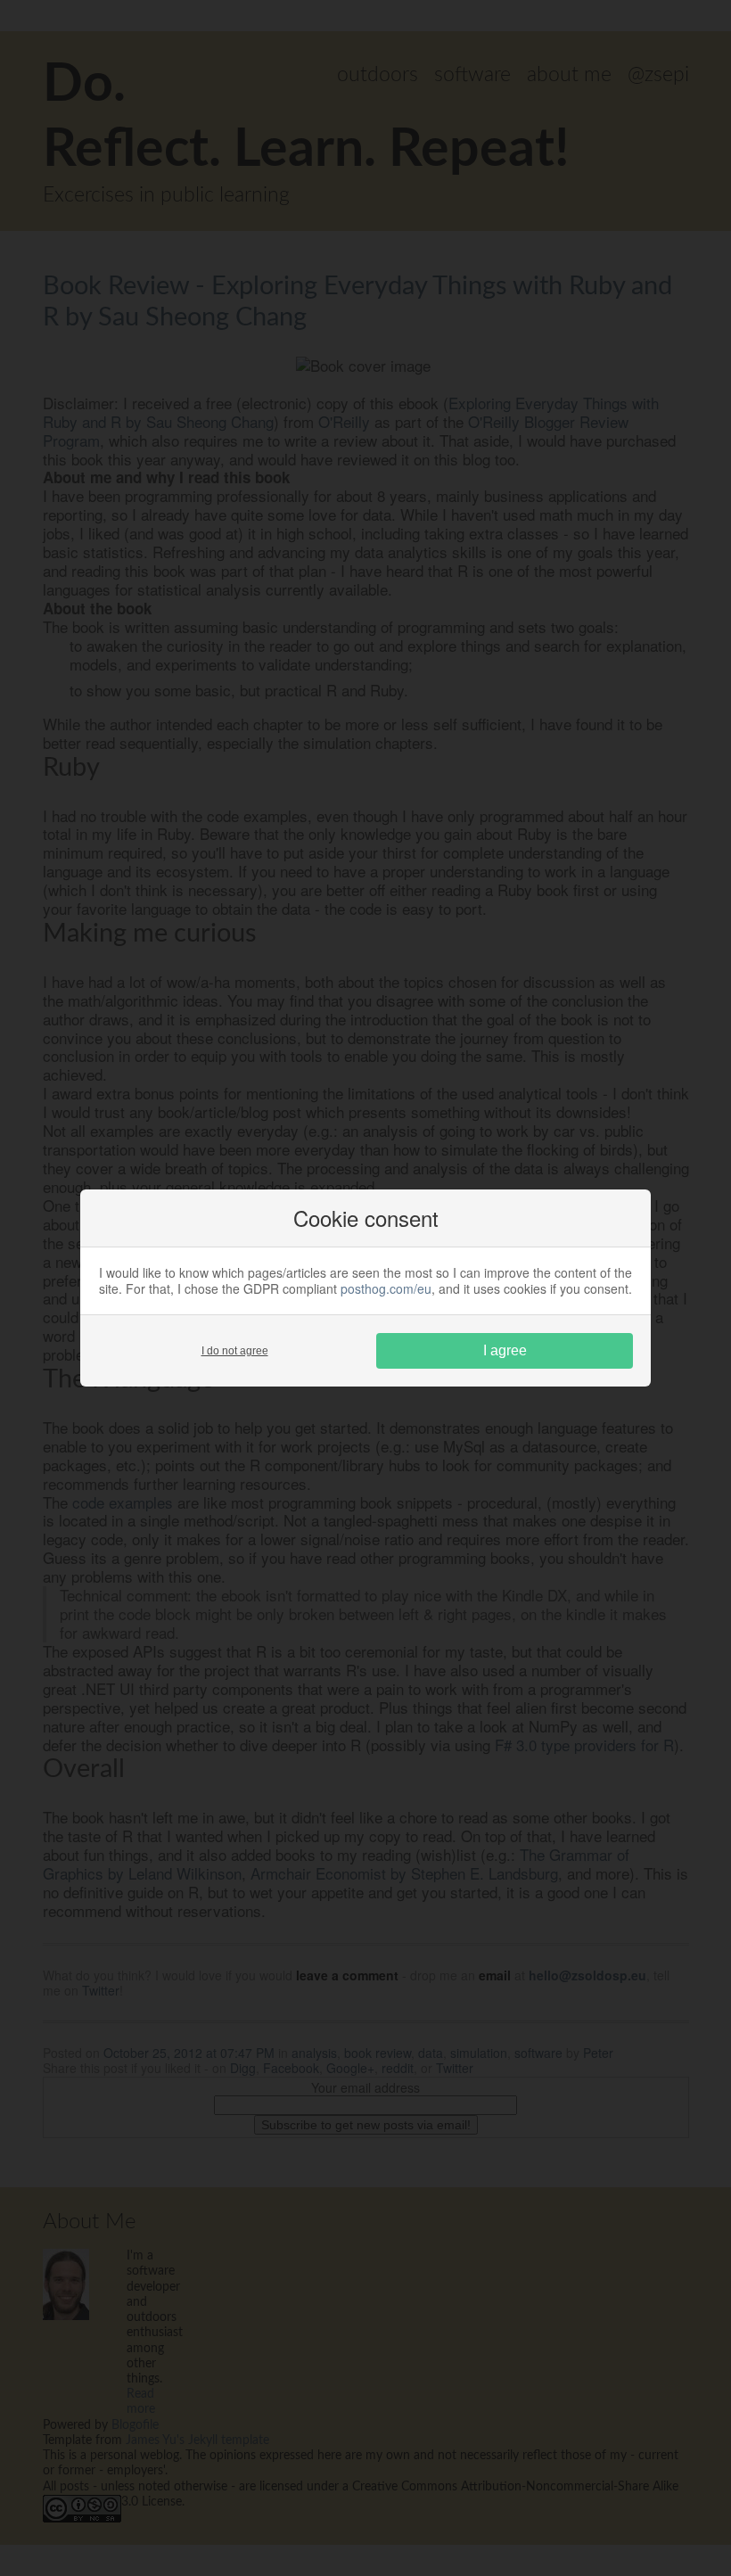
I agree (505, 1350)
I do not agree (235, 1351)
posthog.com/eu (386, 1288)
